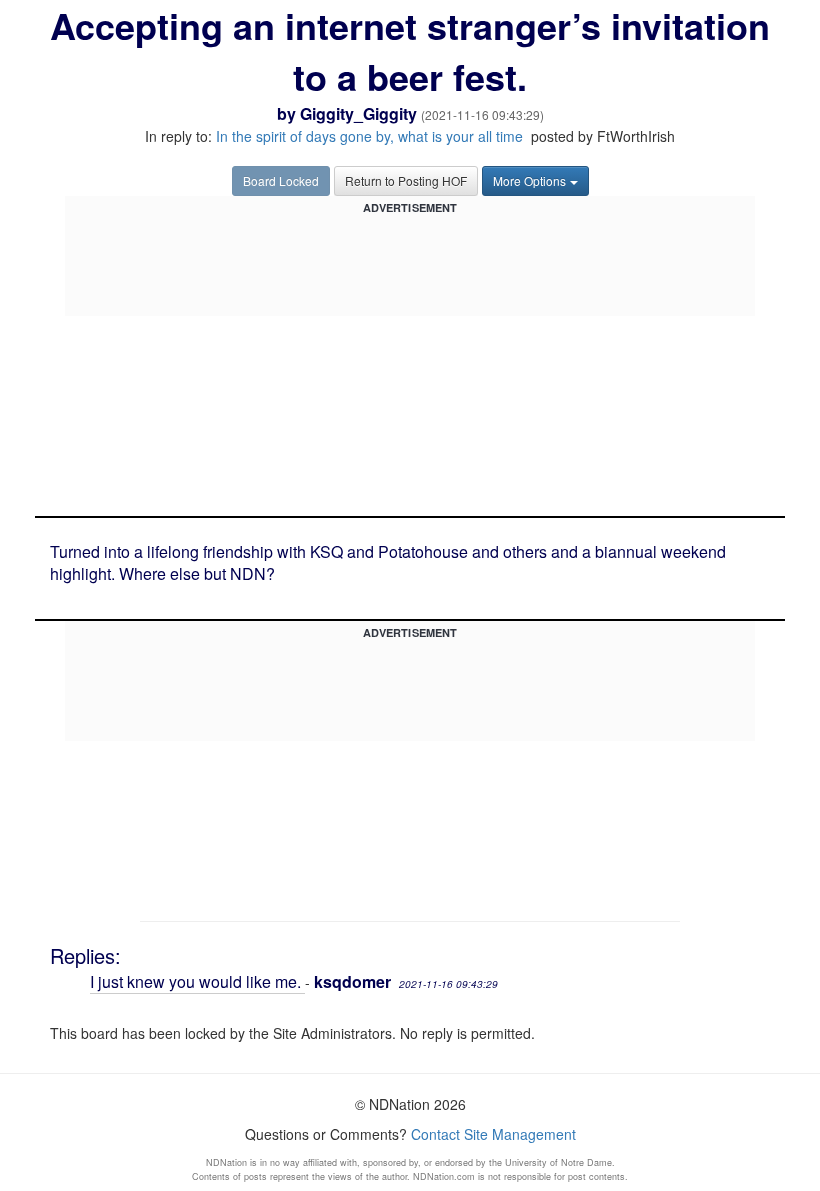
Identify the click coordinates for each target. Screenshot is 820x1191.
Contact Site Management (493, 1134)
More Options (529, 180)
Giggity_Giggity (358, 113)
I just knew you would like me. (197, 981)
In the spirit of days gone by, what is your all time (371, 136)
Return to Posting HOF (406, 180)
